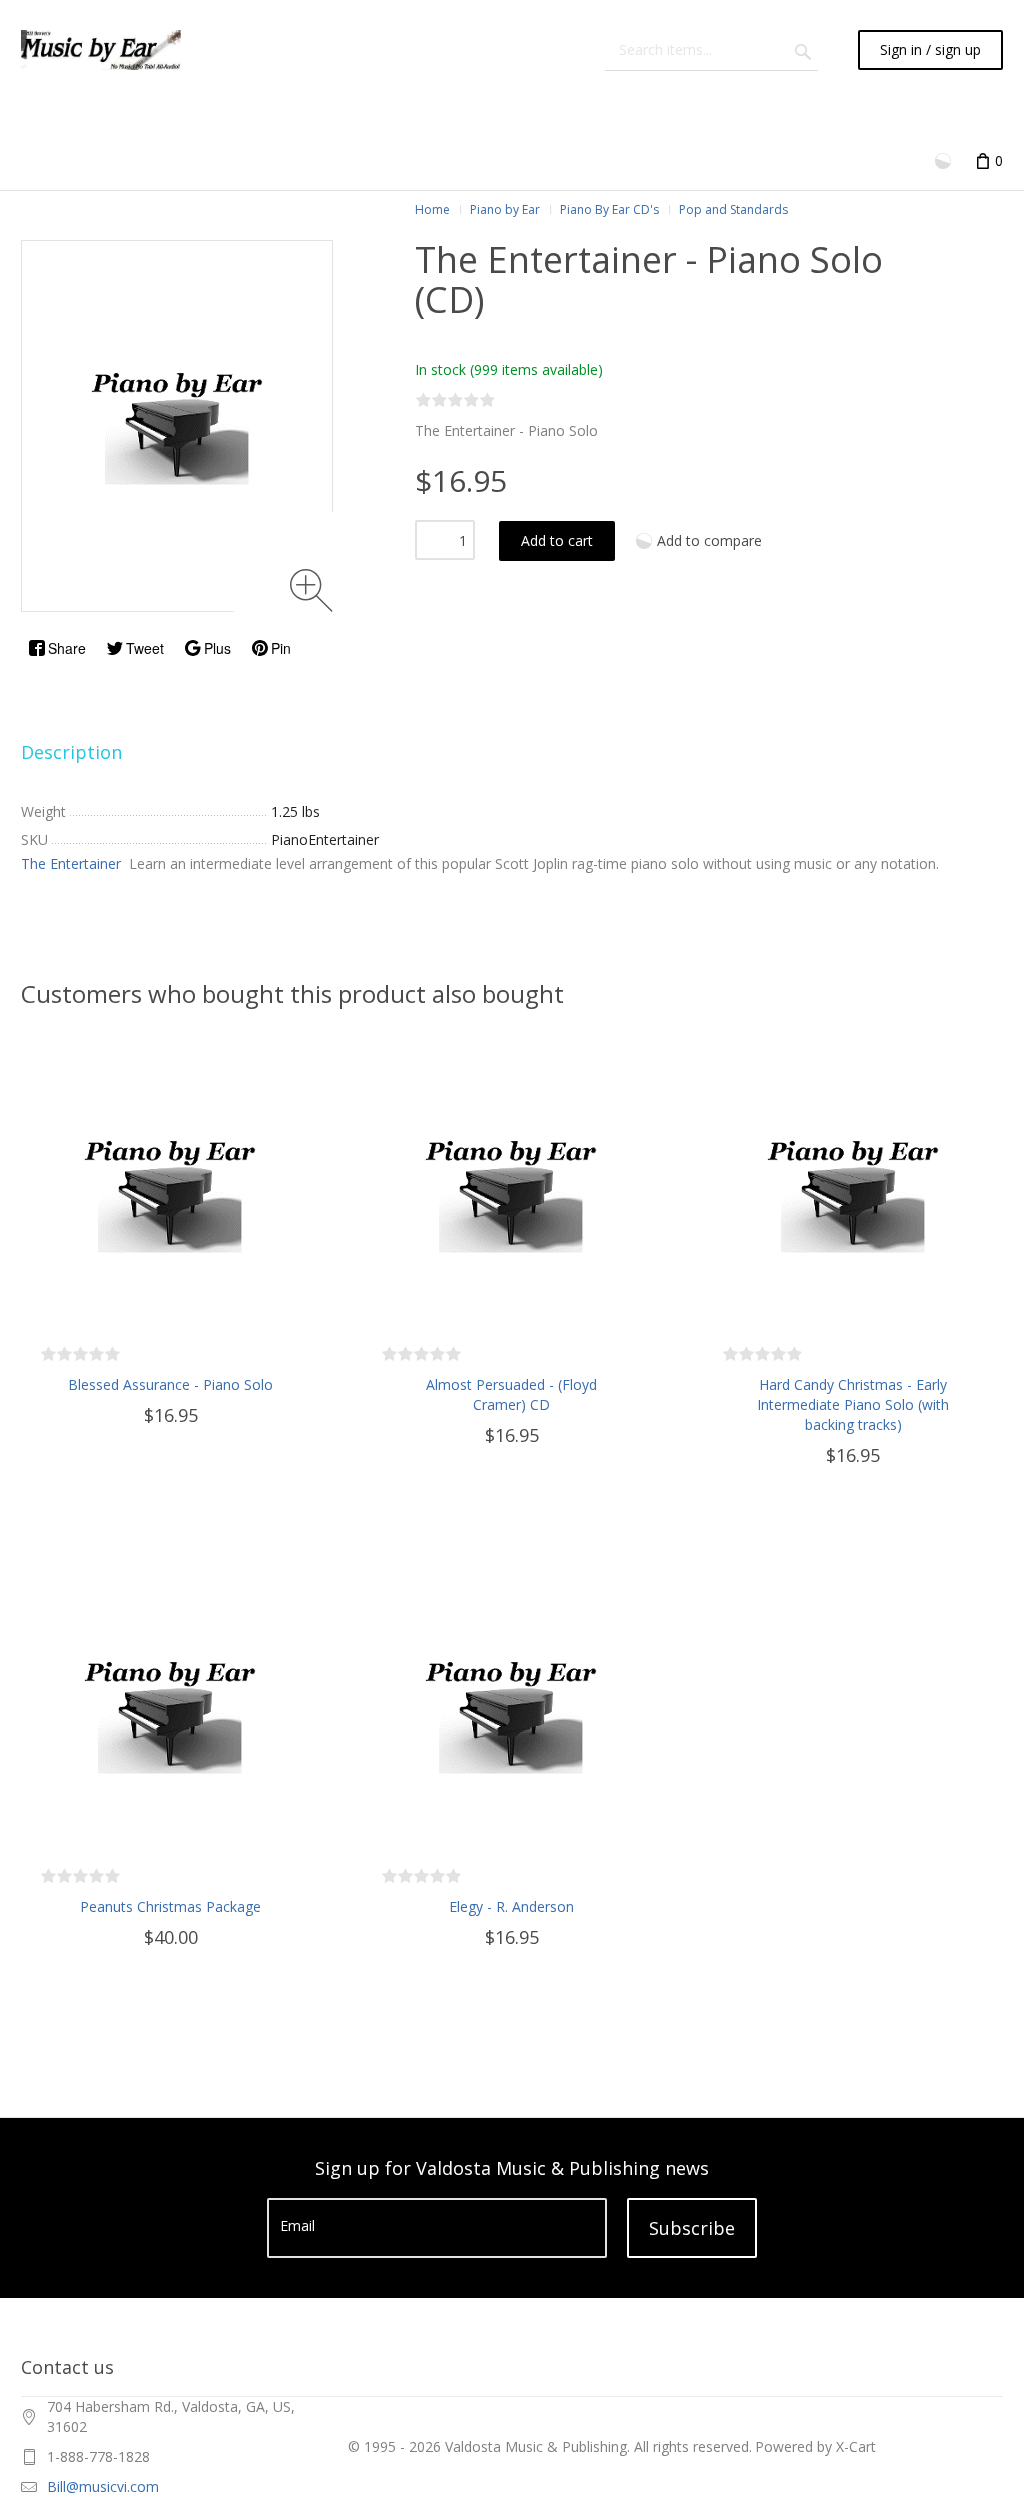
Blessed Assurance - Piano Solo (170, 1384)
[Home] (101, 50)
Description (71, 752)
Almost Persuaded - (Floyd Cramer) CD (511, 1394)
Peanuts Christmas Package (170, 1906)
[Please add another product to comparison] (945, 159)
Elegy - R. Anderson (511, 1906)
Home (432, 209)
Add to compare (709, 540)
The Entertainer (73, 863)
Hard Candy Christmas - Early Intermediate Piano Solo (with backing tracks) (853, 1404)
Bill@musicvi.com (103, 2486)
